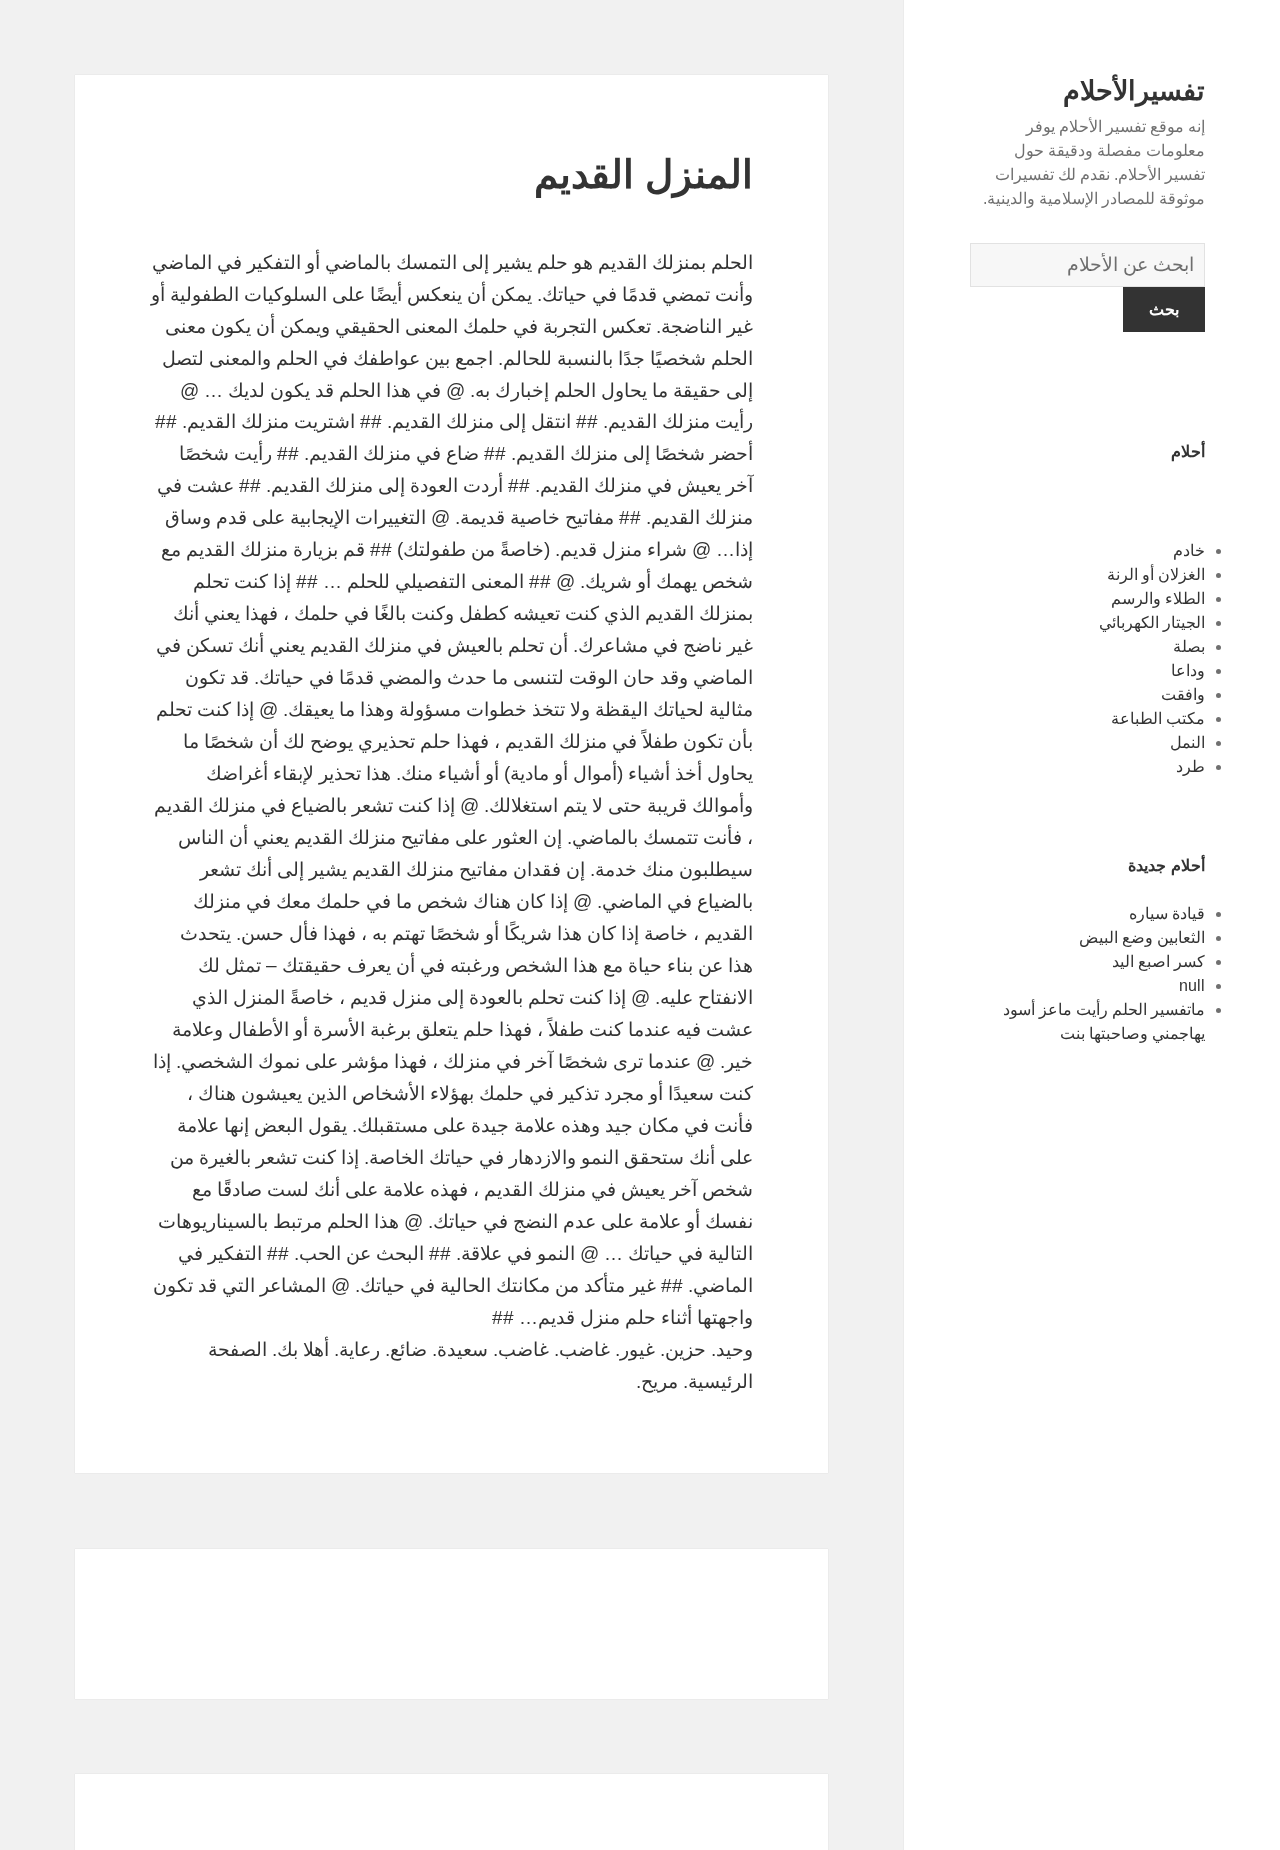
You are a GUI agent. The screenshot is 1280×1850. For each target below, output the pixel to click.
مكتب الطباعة (1158, 718)
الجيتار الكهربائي (1152, 622)
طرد (1190, 766)
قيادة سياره (1167, 913)
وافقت (1183, 694)
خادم (1189, 550)
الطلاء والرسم (1158, 598)
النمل (1187, 742)
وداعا (1188, 670)
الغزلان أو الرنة (1156, 574)
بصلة (1189, 646)
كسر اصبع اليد (1158, 961)
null (1192, 985)
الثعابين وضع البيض (1142, 937)
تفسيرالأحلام (1134, 91)
